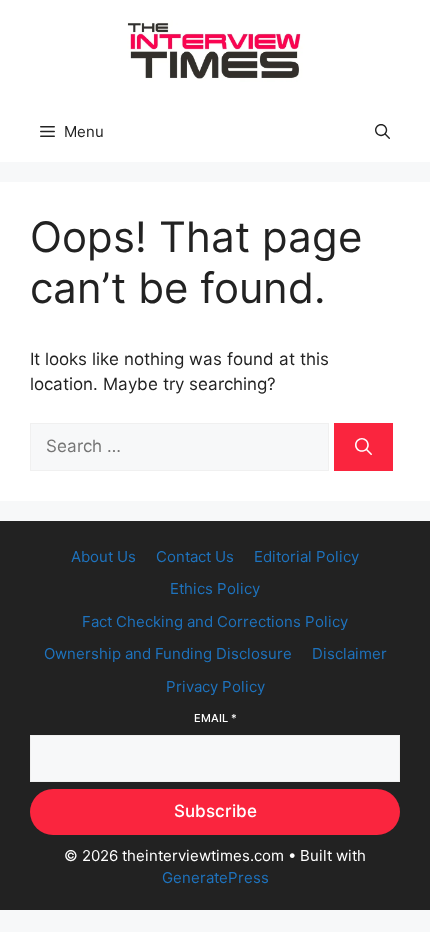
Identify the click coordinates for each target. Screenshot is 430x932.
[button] (382, 132)
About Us (103, 556)
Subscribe (215, 811)
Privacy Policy (215, 686)
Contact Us (195, 556)
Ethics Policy (215, 588)
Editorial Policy (306, 556)
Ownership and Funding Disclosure (168, 653)
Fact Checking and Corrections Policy (215, 621)
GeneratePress (215, 877)
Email (215, 718)
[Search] (363, 447)
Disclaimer (349, 653)
